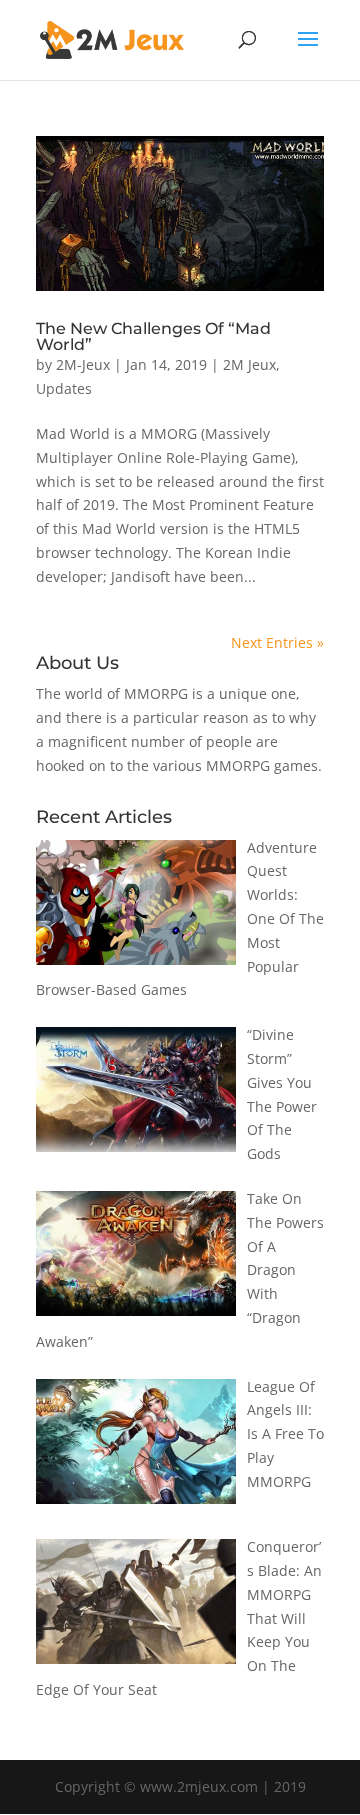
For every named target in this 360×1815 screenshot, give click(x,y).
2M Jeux (249, 364)
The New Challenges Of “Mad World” (153, 336)
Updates (64, 388)
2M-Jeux (83, 364)
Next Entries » (277, 642)
